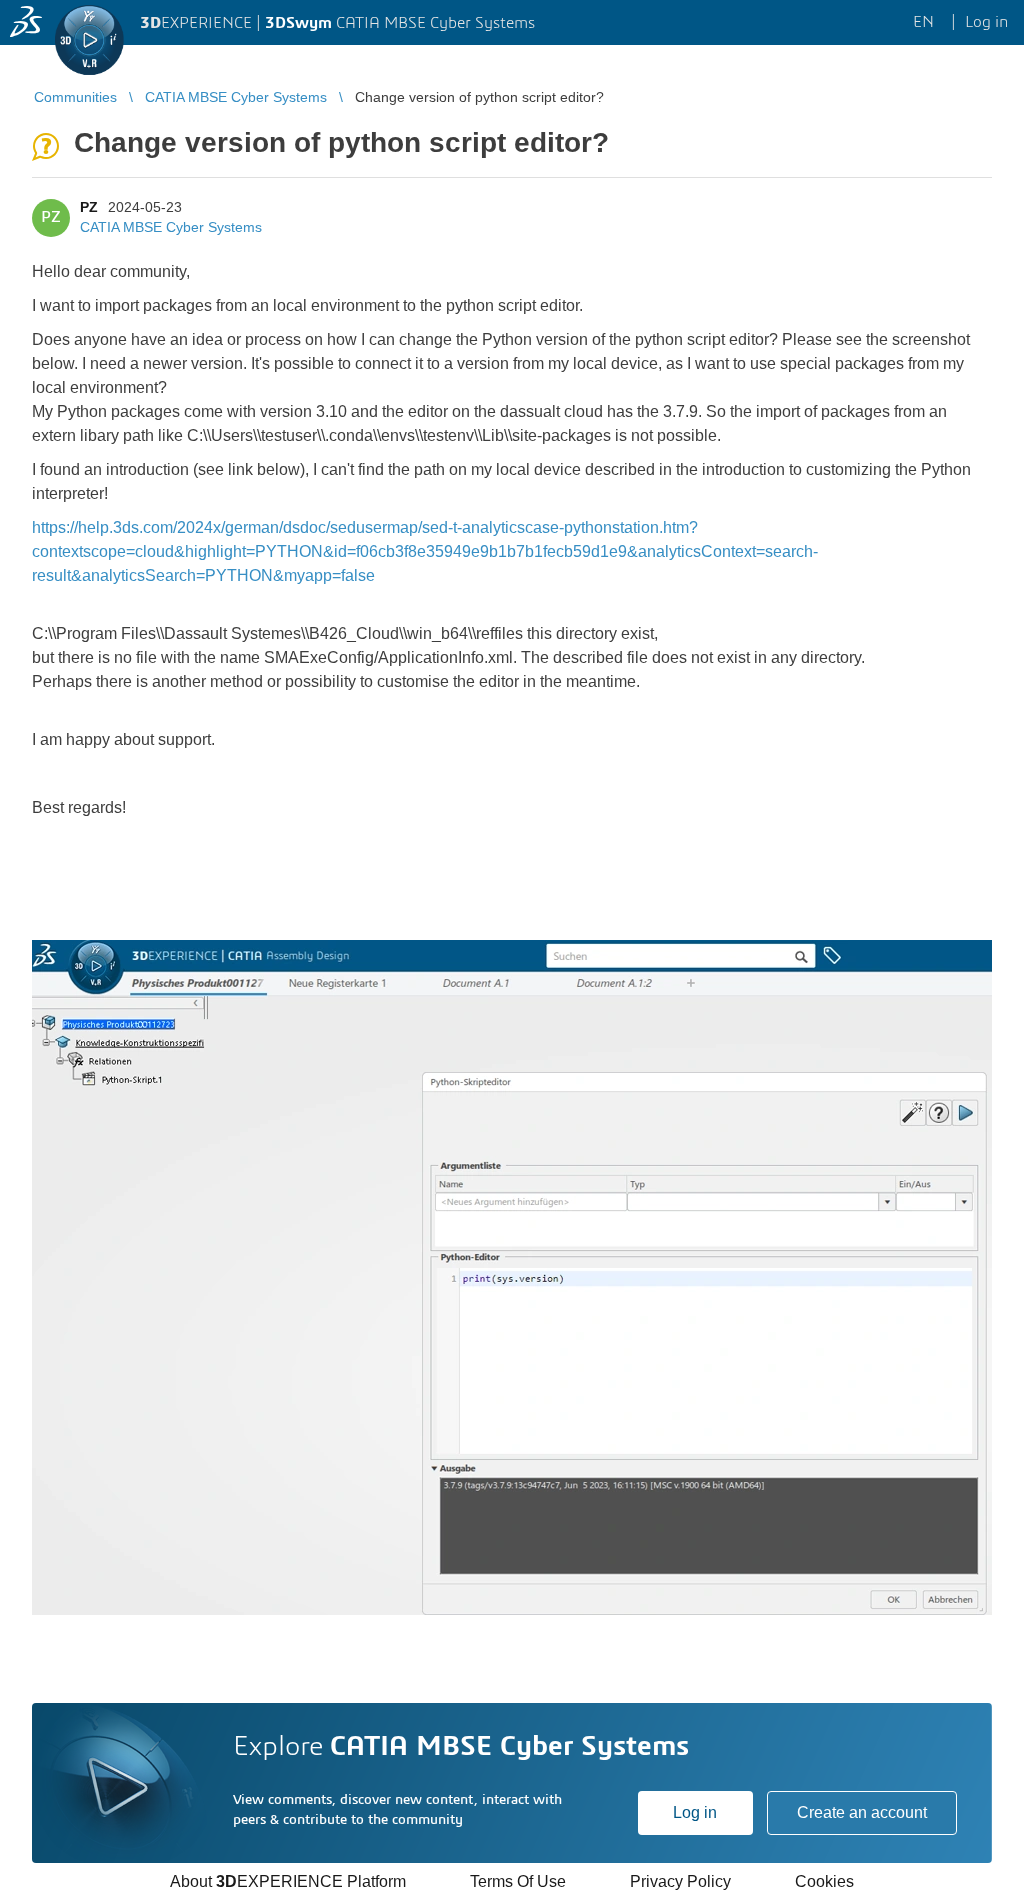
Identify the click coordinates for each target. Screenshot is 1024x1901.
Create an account (862, 1812)
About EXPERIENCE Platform (288, 1881)
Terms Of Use (518, 1881)
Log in (695, 1812)
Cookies (824, 1881)
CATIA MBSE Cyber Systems (171, 227)
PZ (89, 207)
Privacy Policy (680, 1881)
